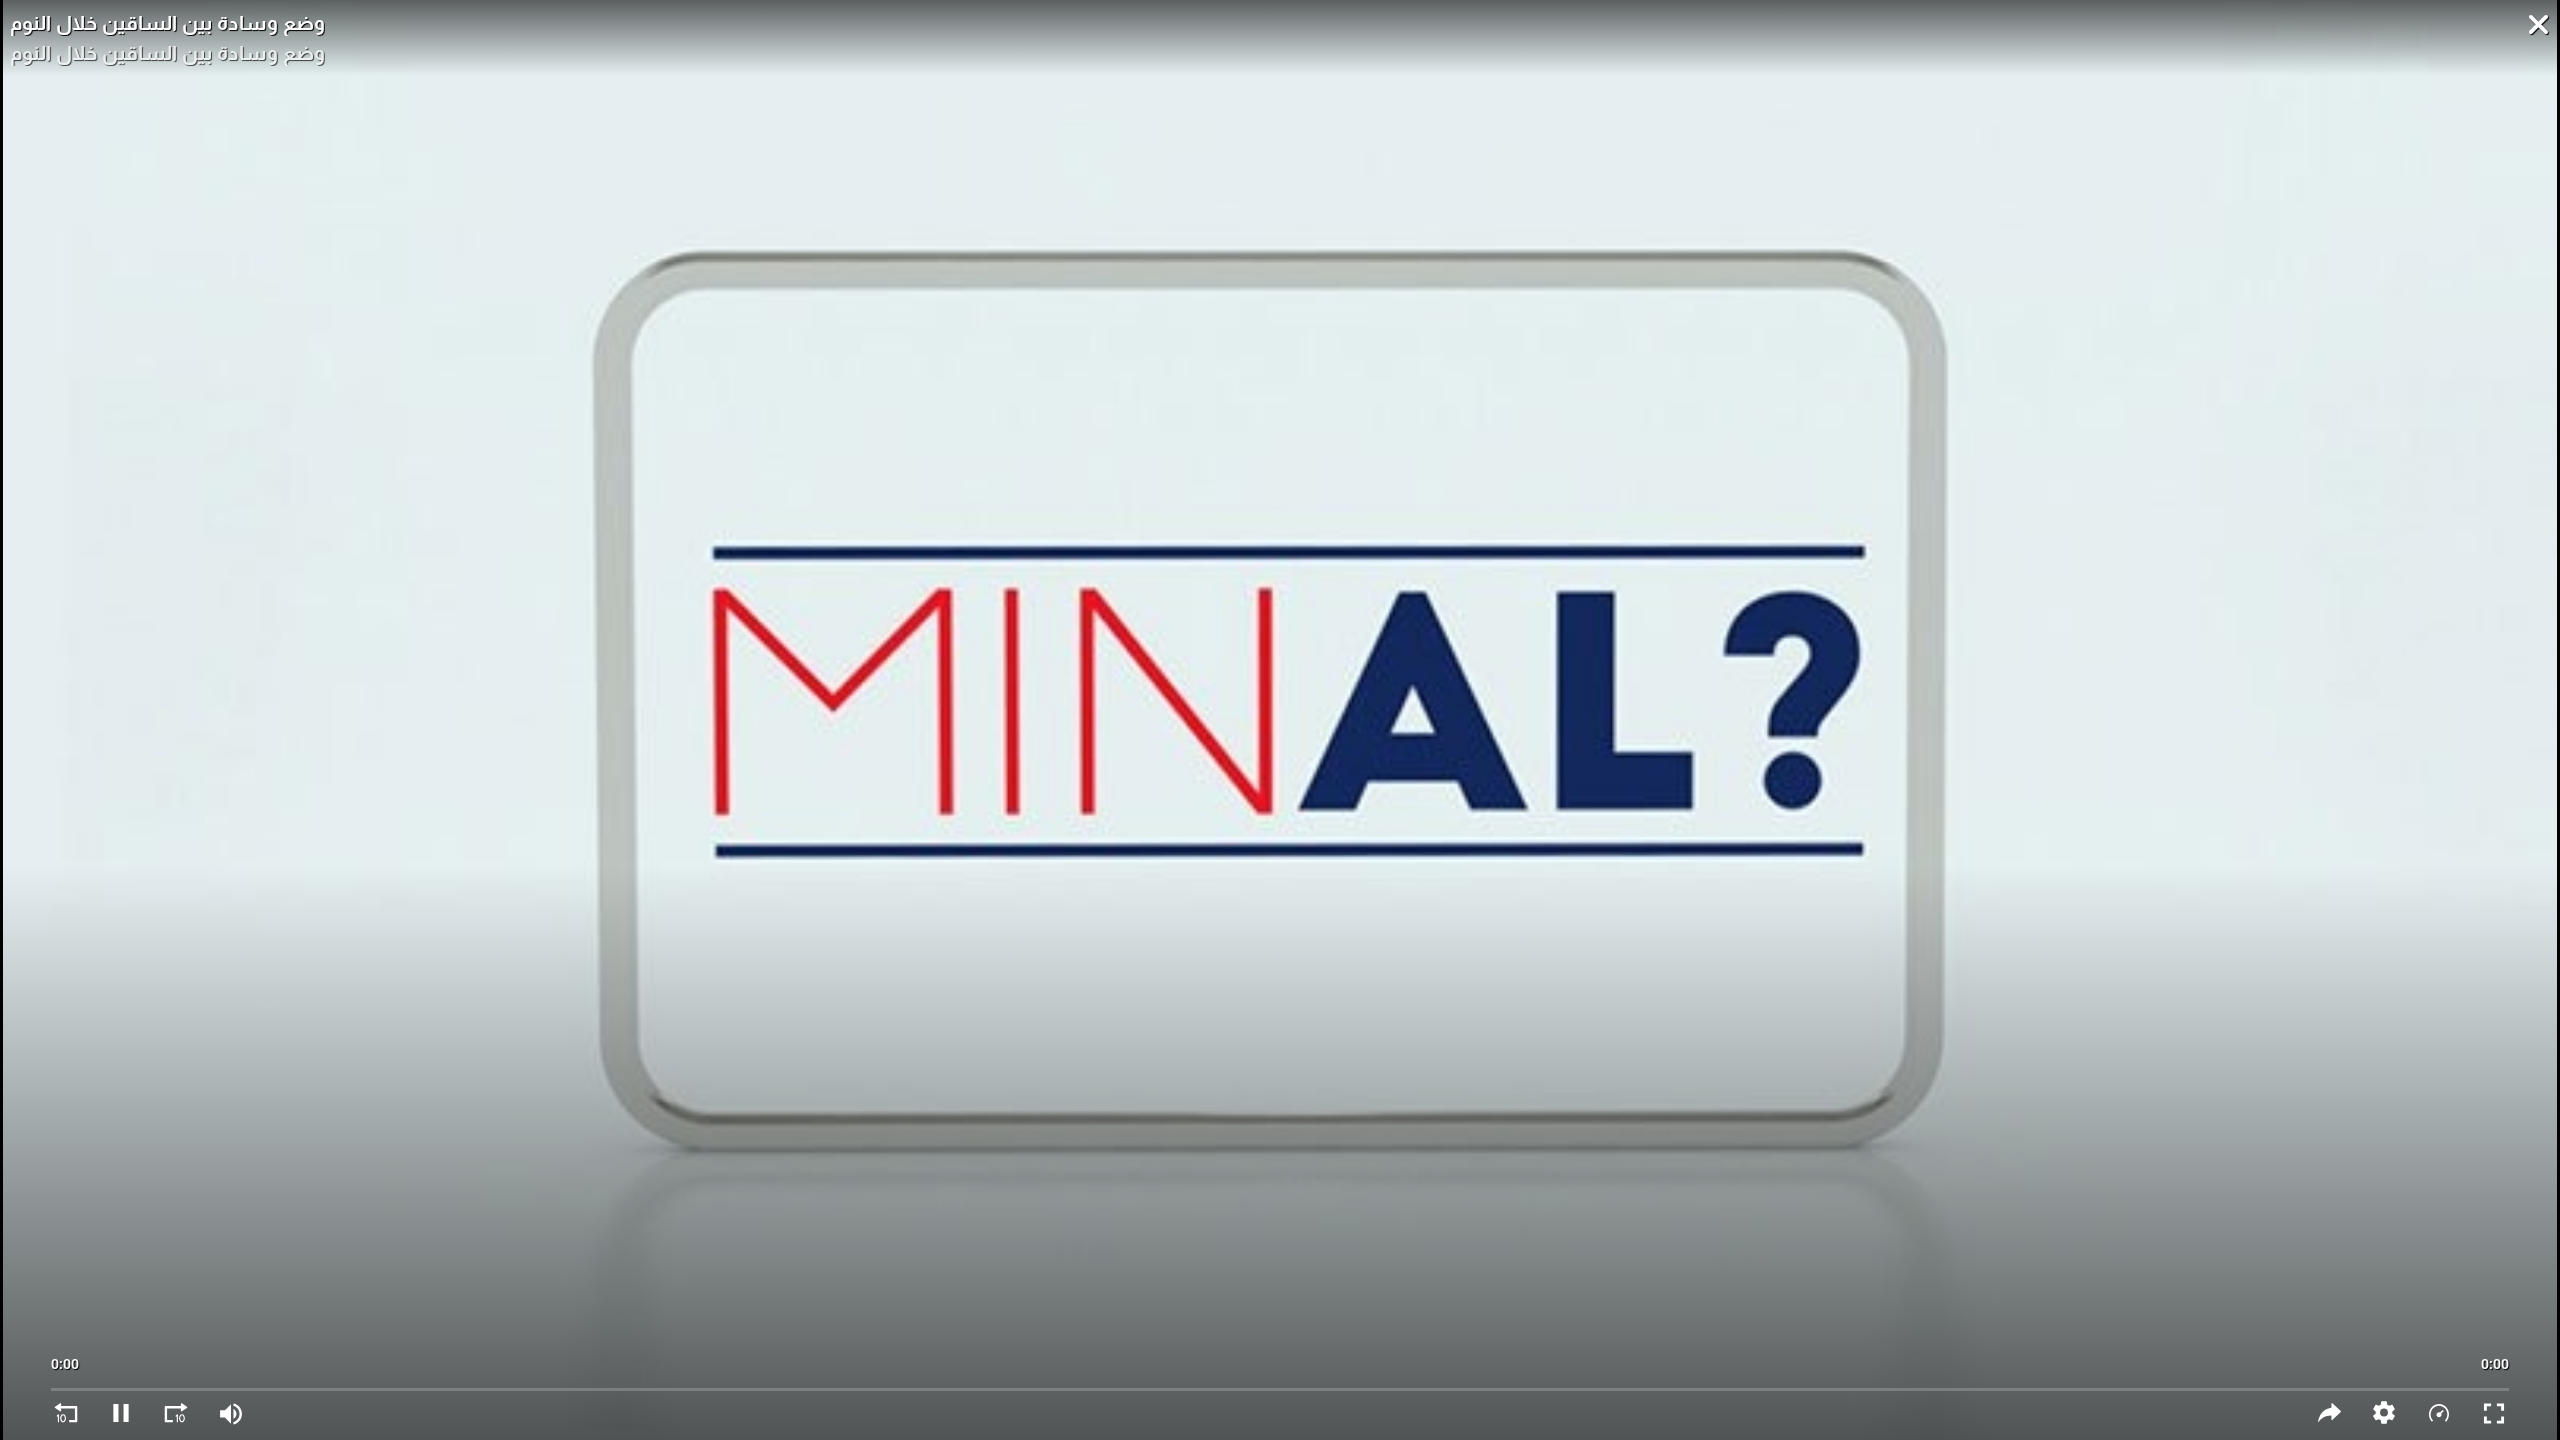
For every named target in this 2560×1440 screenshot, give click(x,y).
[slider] (1280, 1380)
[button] (2384, 1412)
